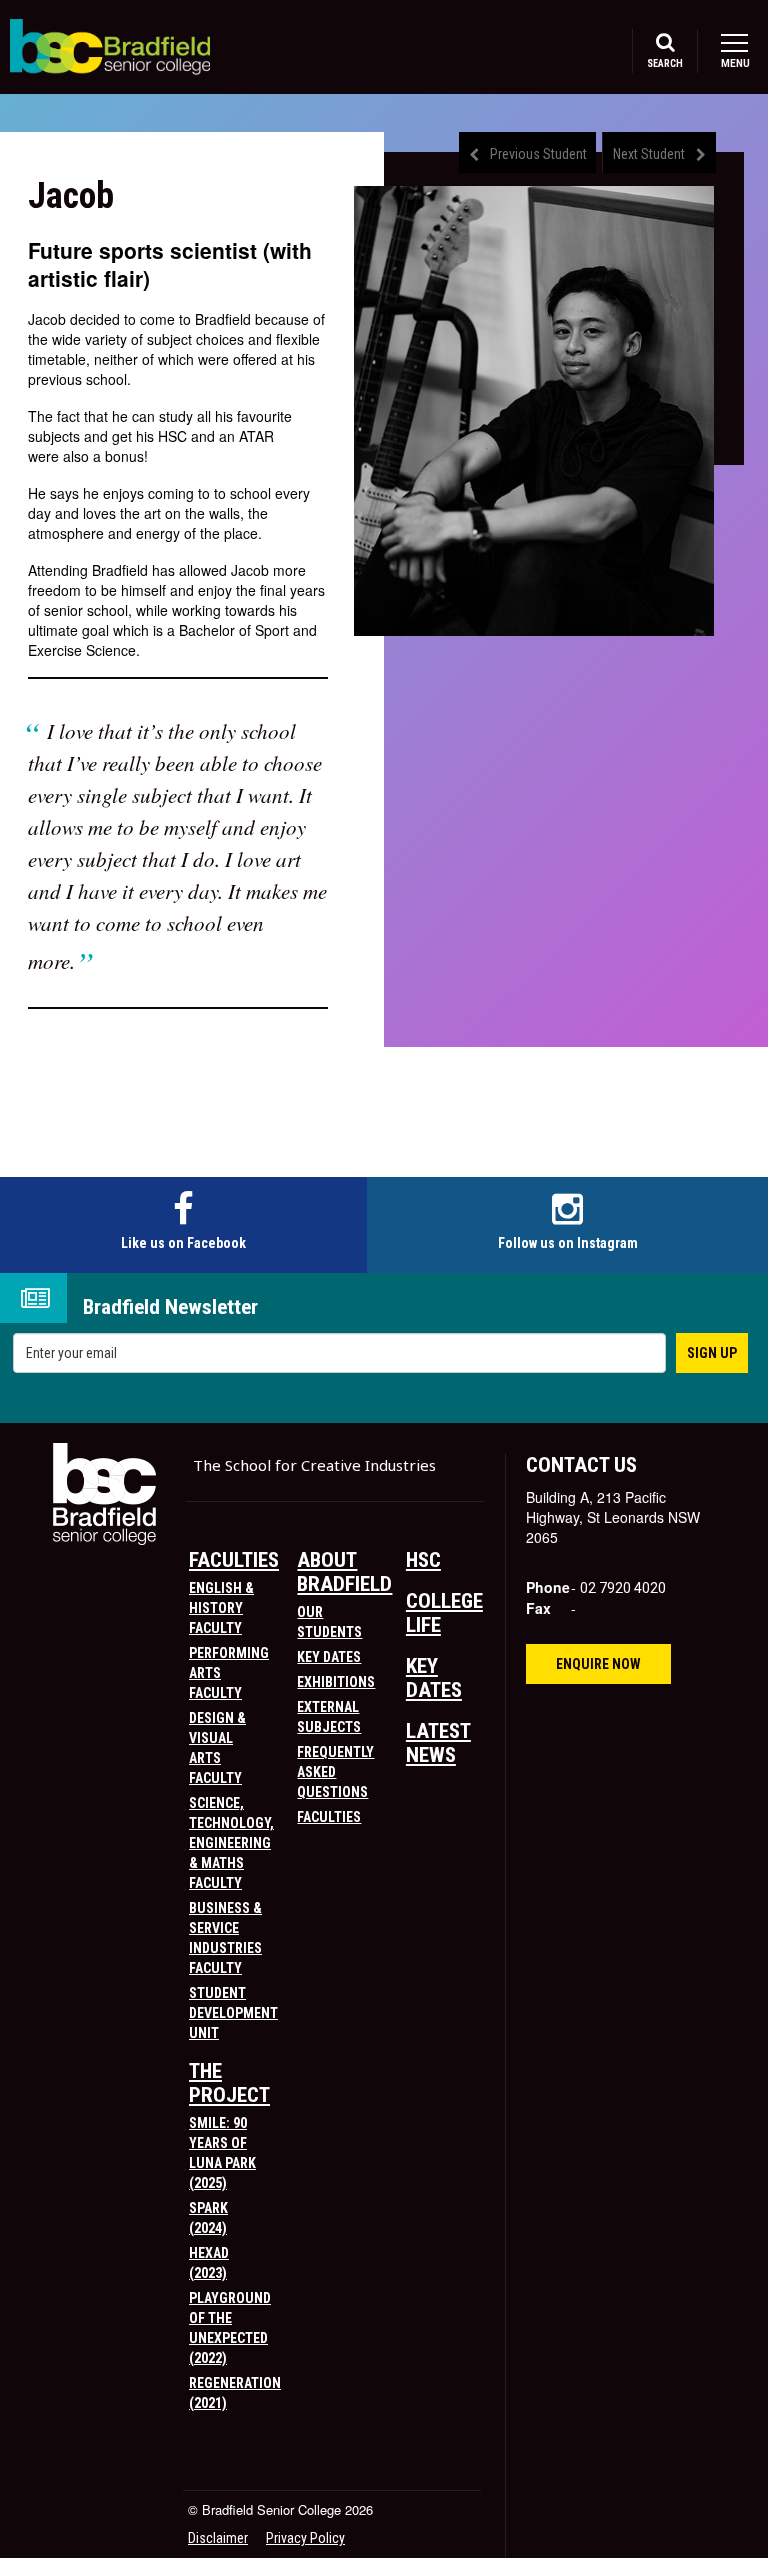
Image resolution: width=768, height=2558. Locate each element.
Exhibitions (336, 1682)
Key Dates (329, 1657)
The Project (229, 2083)
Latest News (438, 1743)
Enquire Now (598, 1664)
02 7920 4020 (623, 1588)
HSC (423, 1560)
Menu (734, 63)
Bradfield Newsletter (170, 1307)
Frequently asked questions (335, 1772)
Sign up (712, 1353)
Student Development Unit (233, 2013)
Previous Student (538, 154)
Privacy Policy (305, 2538)
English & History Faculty (221, 1608)
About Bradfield (344, 1572)
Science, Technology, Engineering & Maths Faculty (231, 1843)
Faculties (234, 1560)
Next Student (649, 154)
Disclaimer (218, 2538)
